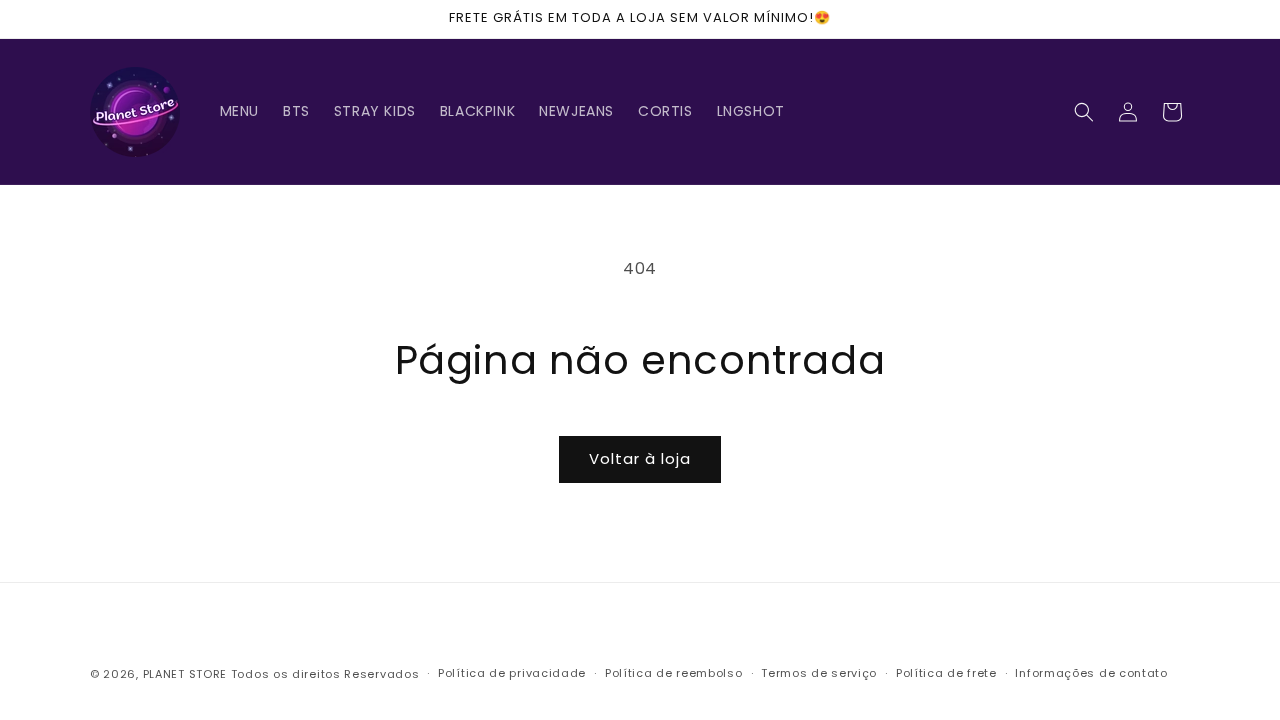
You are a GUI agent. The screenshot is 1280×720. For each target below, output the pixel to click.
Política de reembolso (674, 673)
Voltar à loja (640, 458)
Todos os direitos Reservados (325, 674)
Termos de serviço (819, 673)
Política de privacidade (512, 673)
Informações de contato (1091, 673)
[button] (1084, 112)
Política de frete (946, 673)
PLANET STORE (187, 674)
